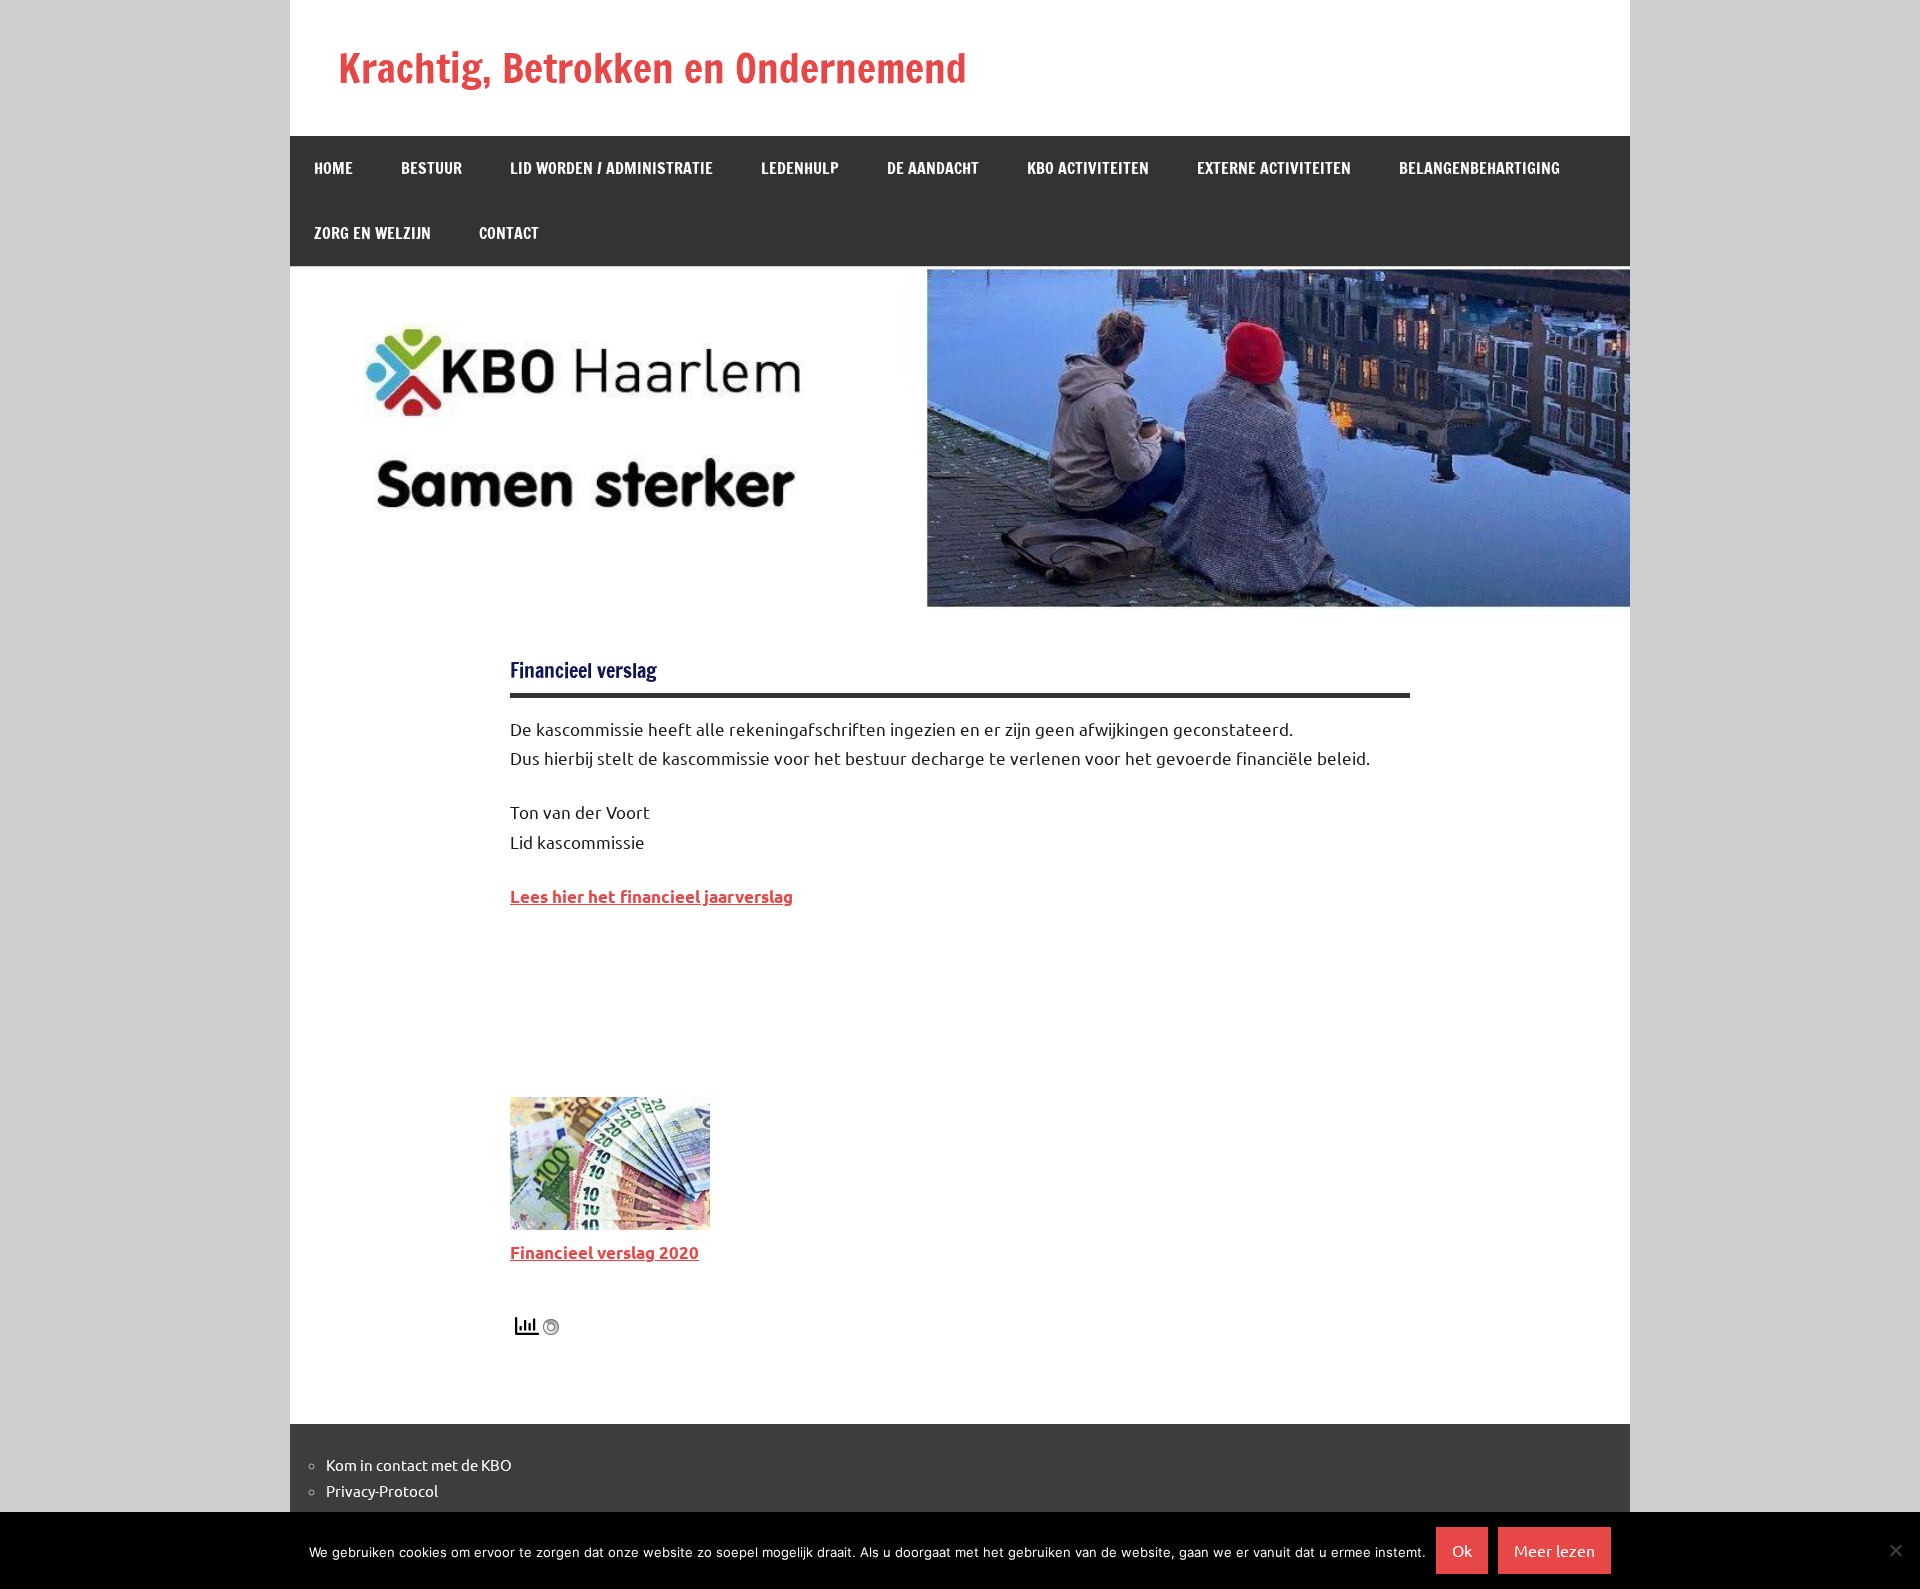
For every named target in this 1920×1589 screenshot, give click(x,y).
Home (333, 168)
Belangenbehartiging (1479, 168)
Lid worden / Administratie (611, 168)
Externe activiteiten (1274, 168)
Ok (1462, 1550)
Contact (509, 233)
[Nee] (1895, 1550)
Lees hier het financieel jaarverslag (651, 896)
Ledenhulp (800, 168)
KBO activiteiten (1088, 168)
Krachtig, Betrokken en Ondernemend (652, 67)
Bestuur (431, 168)
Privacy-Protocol (382, 1490)
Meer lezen (1554, 1550)
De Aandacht (933, 168)
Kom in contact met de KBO (419, 1464)
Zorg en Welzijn (372, 233)
